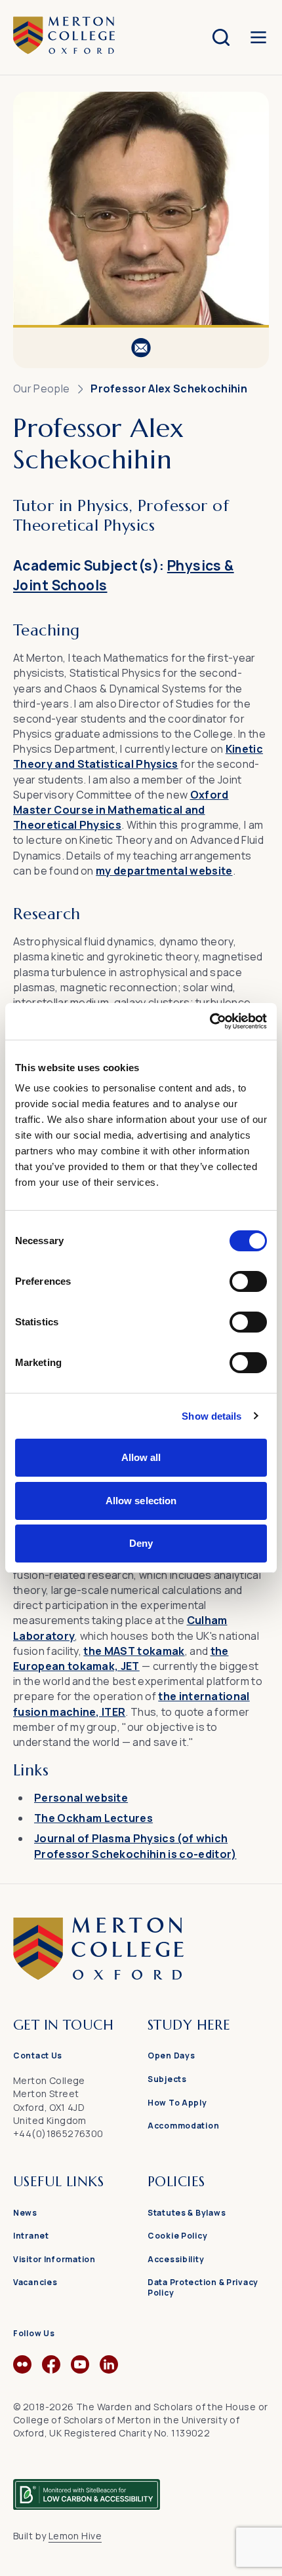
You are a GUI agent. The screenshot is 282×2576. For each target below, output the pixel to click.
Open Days (171, 2055)
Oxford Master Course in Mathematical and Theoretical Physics (121, 810)
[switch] (248, 1281)
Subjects (167, 2079)
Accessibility (176, 2259)
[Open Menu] (258, 37)
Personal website (81, 1798)
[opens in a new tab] (22, 2370)
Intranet (31, 2236)
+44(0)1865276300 (58, 2133)
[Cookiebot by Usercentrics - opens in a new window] (210, 1021)
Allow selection (141, 1501)
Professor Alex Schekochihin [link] (169, 388)
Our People (41, 388)
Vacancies (35, 2282)
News (25, 2213)
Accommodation (183, 2126)
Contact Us (38, 2055)
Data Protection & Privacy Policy (203, 2287)
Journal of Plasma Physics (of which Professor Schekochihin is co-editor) (135, 1846)
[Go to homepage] (141, 1976)
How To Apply (177, 2103)
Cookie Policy (177, 2236)
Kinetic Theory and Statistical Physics (138, 756)
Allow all (141, 1457)
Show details (211, 1416)
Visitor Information (54, 2259)
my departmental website (164, 871)
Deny (141, 1543)
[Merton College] (64, 37)
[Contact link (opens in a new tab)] (141, 348)
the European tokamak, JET (121, 1658)
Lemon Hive (75, 2536)
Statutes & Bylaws (187, 2213)
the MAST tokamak (134, 1651)
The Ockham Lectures (93, 1818)
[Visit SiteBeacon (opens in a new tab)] (87, 2489)
